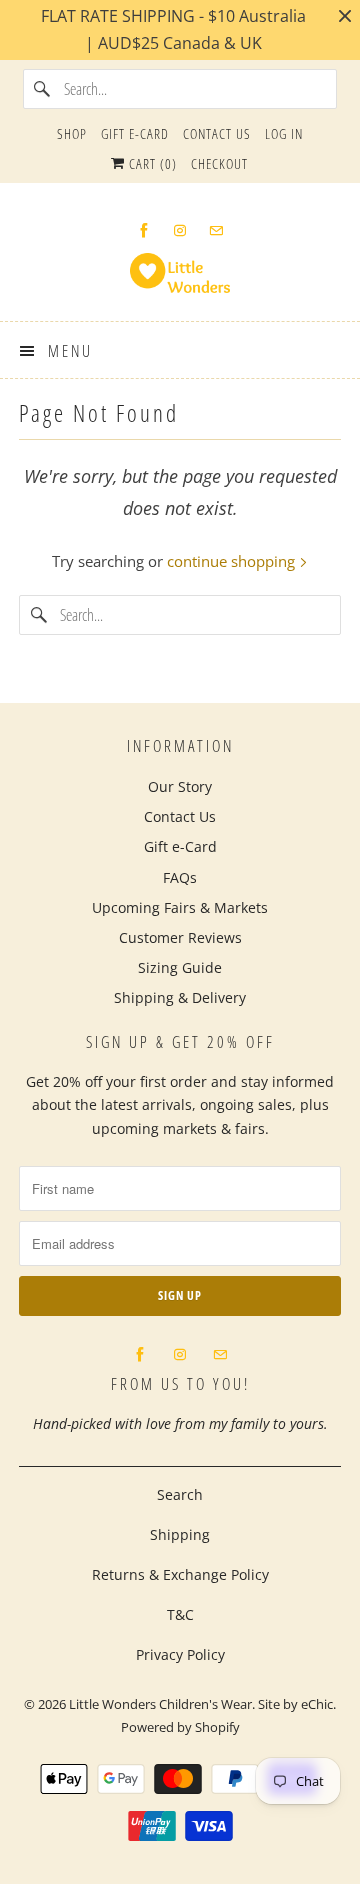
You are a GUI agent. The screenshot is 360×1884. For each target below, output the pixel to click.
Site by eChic (295, 1704)
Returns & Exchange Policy (180, 1574)
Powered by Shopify (180, 1727)
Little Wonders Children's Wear (160, 1704)
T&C (180, 1614)
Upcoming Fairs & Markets (180, 907)
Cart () (151, 163)
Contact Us (217, 133)
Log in (284, 133)
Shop (72, 133)
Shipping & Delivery (180, 997)
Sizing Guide (180, 967)
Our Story (180, 786)
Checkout (219, 163)
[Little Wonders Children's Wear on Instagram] (180, 230)
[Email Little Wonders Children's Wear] (216, 230)
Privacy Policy (180, 1654)
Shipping (180, 1534)
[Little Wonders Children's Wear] (180, 279)
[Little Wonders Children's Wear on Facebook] (144, 230)
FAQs (180, 877)
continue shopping (233, 561)
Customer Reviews (180, 937)
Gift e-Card (135, 133)
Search (180, 1494)
